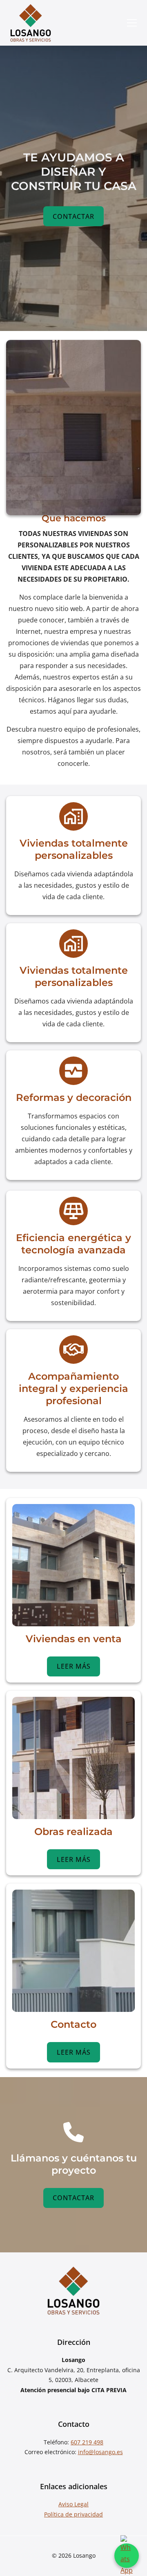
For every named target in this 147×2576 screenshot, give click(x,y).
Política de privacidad (73, 2514)
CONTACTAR (73, 216)
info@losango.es (100, 2452)
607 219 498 (87, 2442)
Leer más (74, 1666)
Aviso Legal (73, 2504)
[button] (132, 23)
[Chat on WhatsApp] (127, 2556)
